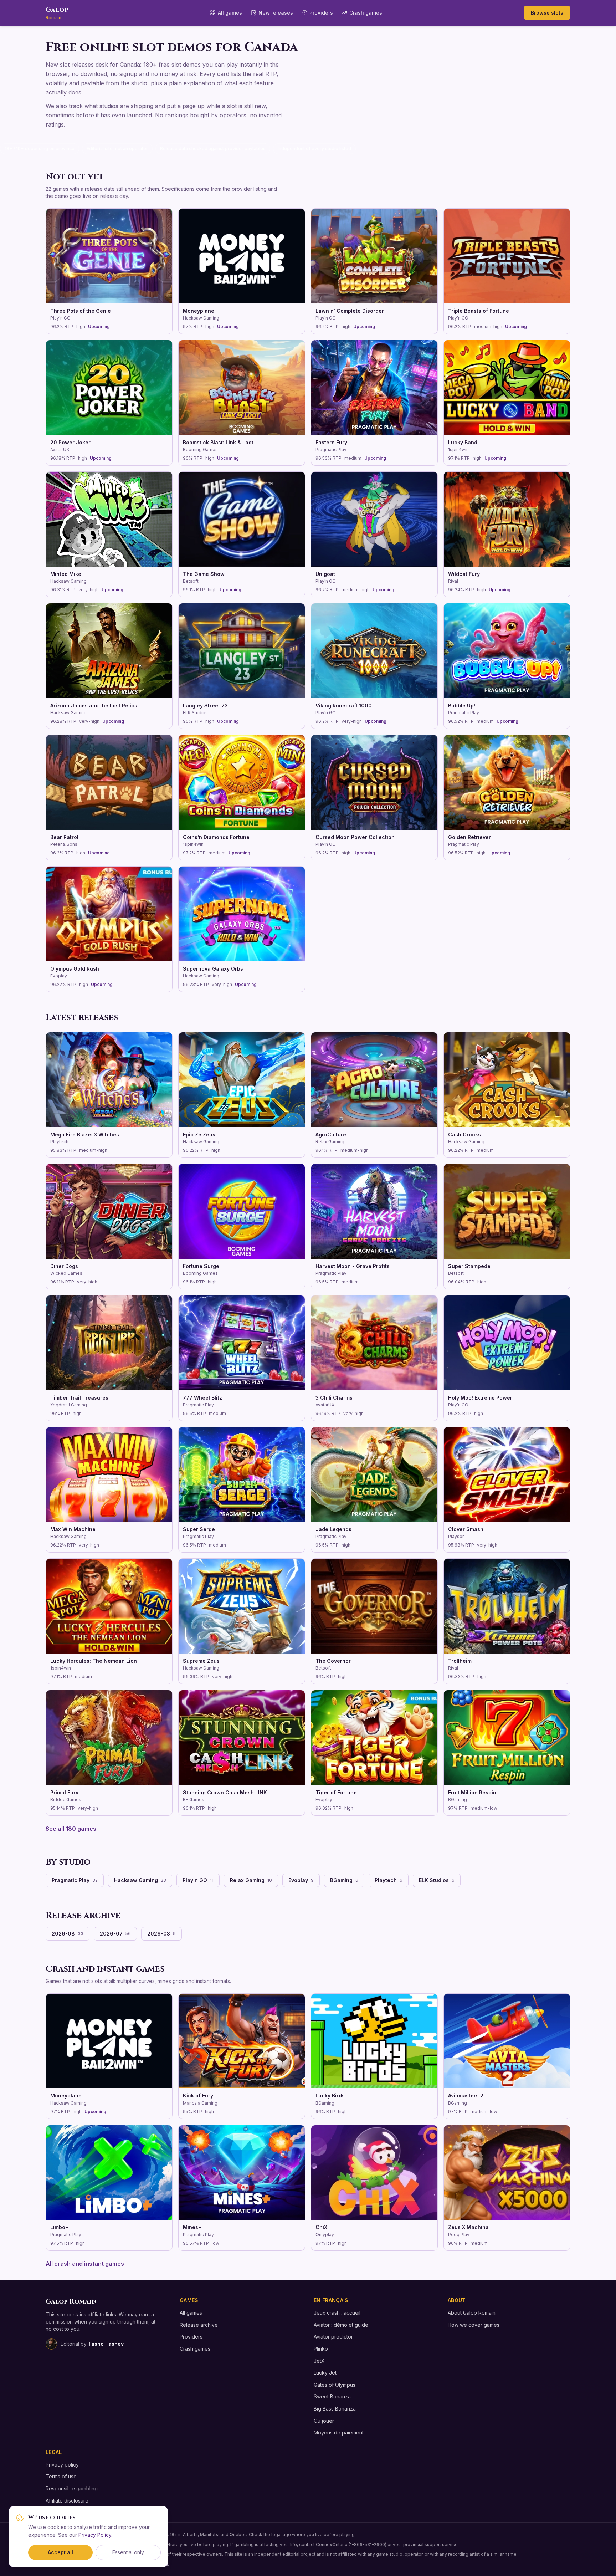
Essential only (128, 2552)
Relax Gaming (251, 1880)
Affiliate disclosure (67, 2501)
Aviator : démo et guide (341, 2325)
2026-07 (115, 1934)
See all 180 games (71, 1829)
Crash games (366, 13)
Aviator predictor (333, 2337)
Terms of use (61, 2476)
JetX (319, 2361)
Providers (321, 13)
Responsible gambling (72, 2488)
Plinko (321, 2349)
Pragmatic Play (75, 1880)
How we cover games (474, 2325)
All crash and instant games (85, 2264)
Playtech (389, 1880)
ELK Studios (437, 1880)
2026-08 (68, 1934)
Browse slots (547, 13)
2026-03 (161, 1934)
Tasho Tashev (106, 2344)
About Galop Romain (472, 2313)
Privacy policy (62, 2465)
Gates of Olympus (335, 2385)
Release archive (199, 2325)
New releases (276, 13)
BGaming (344, 1880)
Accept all (60, 2552)
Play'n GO (198, 1880)
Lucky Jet (325, 2373)
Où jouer (324, 2421)
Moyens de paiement (339, 2432)
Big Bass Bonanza (335, 2409)
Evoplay (301, 1880)
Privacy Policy (95, 2535)
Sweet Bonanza (332, 2396)
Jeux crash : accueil (337, 2313)
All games (230, 13)
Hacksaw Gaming (140, 1880)
